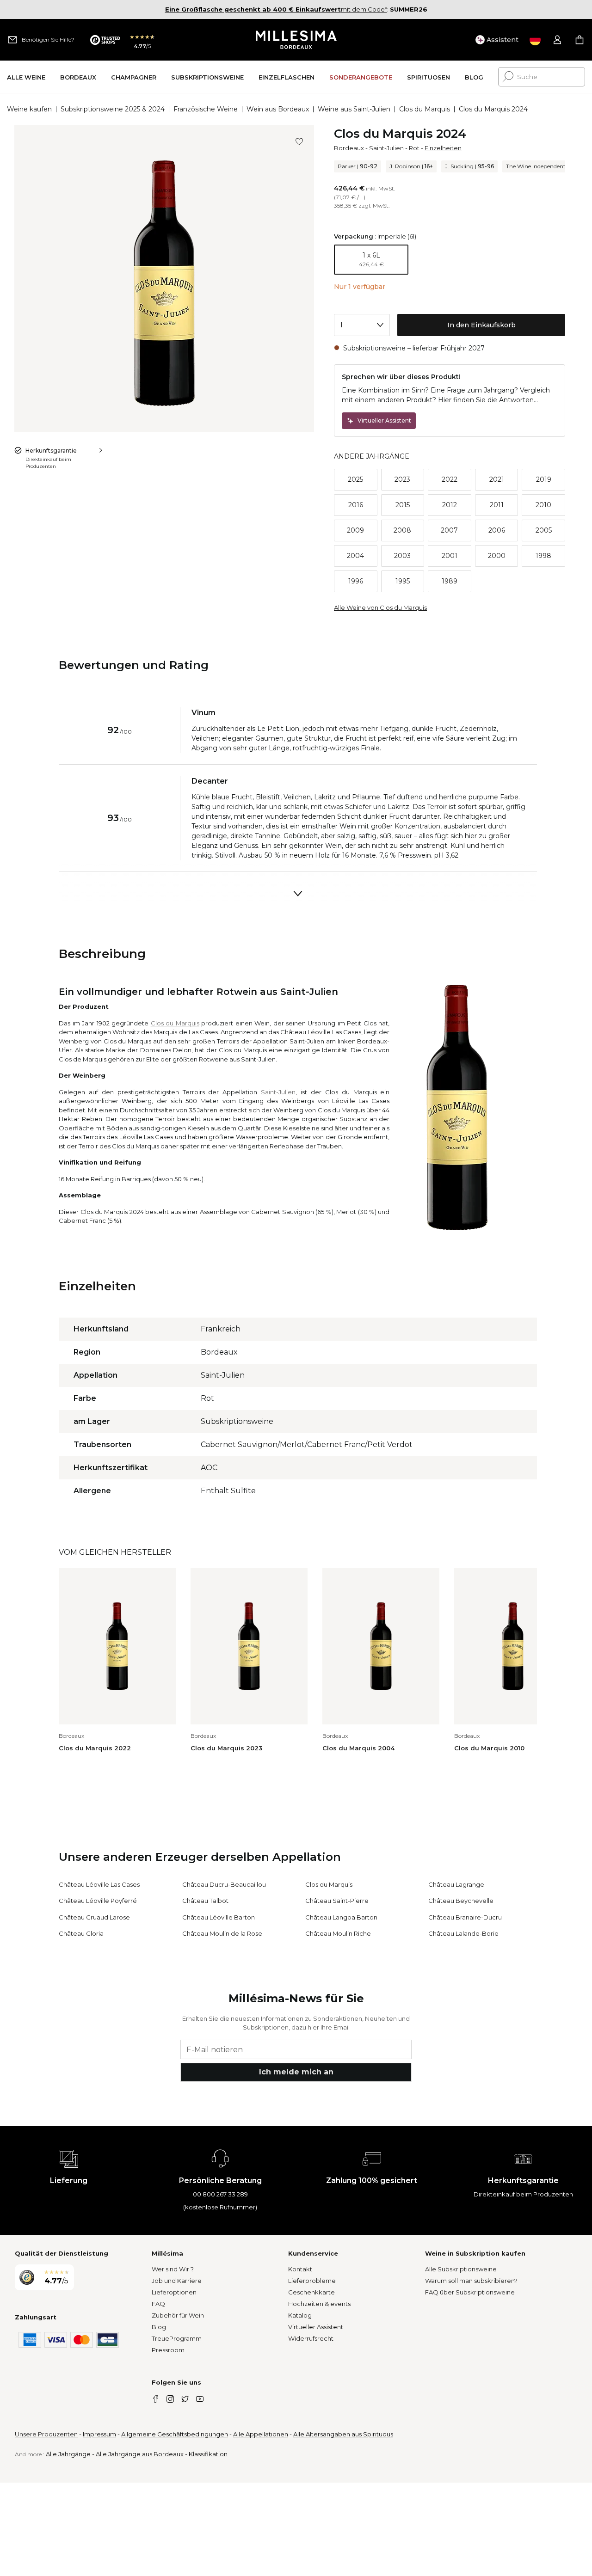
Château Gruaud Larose (94, 1917)
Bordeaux (349, 148)
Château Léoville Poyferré (98, 1901)
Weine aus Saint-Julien (354, 109)
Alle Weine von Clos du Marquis (380, 607)
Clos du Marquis (425, 109)
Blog (159, 2327)
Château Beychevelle (461, 1901)
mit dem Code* (276, 9)
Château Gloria (81, 1933)
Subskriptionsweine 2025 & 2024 (113, 109)
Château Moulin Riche (338, 1933)
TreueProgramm (177, 2338)
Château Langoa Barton (341, 1917)
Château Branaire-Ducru (465, 1917)
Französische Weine (206, 109)
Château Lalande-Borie (463, 1933)
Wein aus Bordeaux (278, 109)
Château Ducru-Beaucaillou (224, 1884)
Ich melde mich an (296, 2072)
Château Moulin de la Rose (222, 1933)
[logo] (296, 40)
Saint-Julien (386, 148)
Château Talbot (205, 1901)
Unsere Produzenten (46, 2434)
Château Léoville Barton (219, 1917)
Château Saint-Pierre (337, 1901)
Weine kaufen (29, 109)
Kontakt (300, 2269)
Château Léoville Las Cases (99, 1884)
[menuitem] (26, 77)
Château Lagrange (456, 1884)
